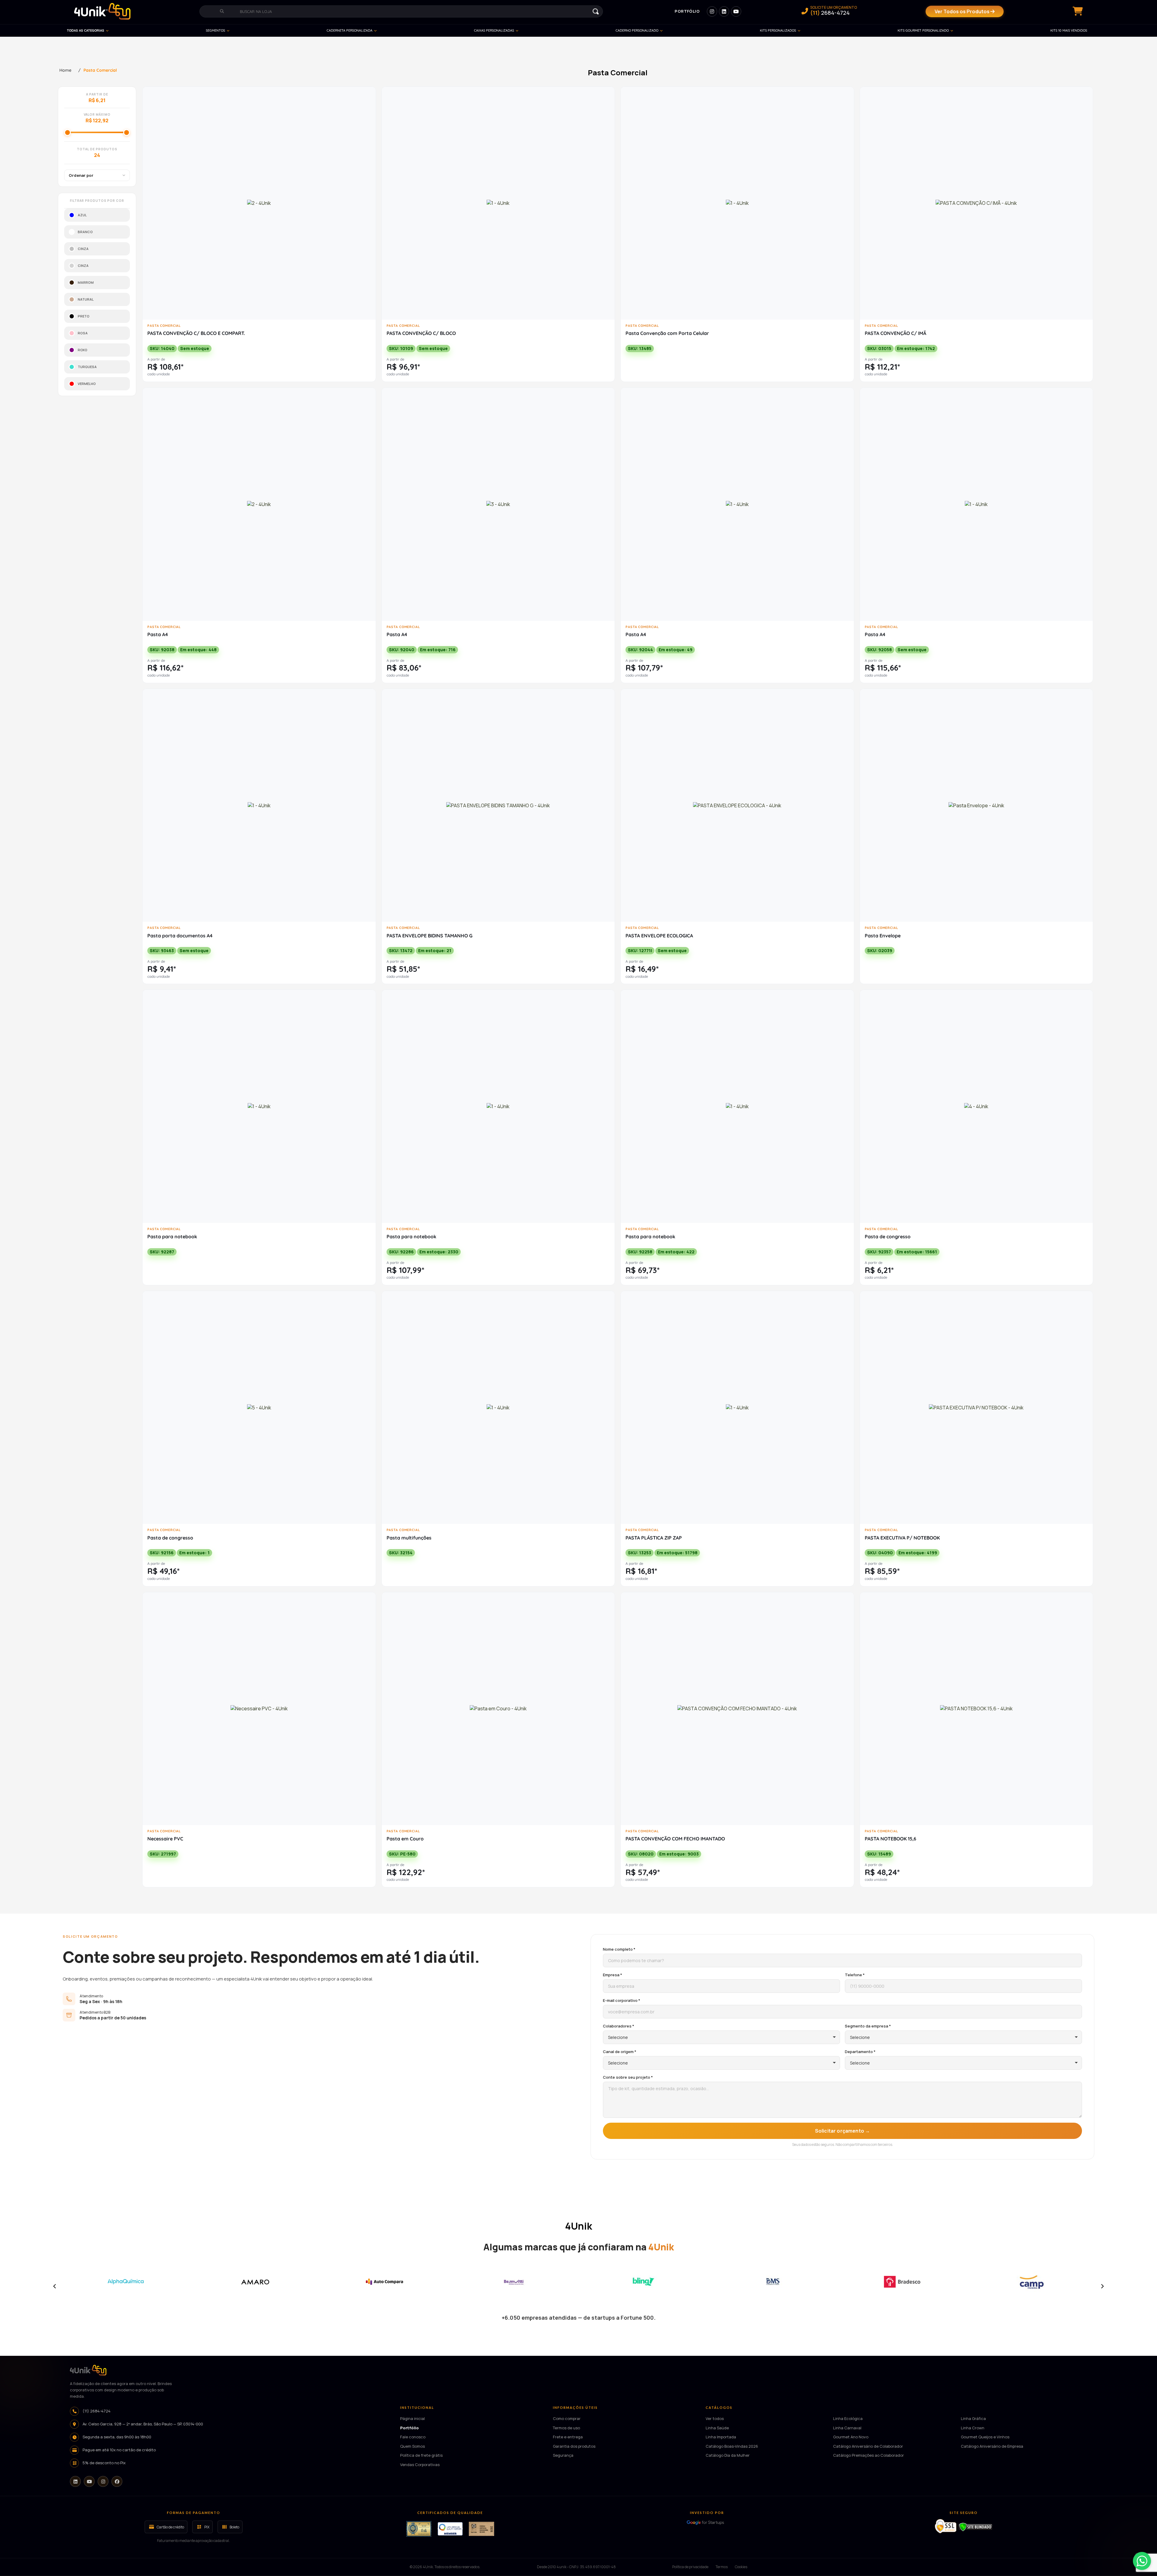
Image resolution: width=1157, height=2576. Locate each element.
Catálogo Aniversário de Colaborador (868, 2446)
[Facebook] (117, 2482)
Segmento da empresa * (868, 2026)
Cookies (741, 2567)
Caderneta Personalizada (350, 30)
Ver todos (715, 2418)
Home (65, 70)
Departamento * (860, 2052)
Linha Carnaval (847, 2428)
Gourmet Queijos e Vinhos (985, 2437)
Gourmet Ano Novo (851, 2437)
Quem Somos (412, 2446)
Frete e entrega (568, 2437)
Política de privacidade (690, 2567)
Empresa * (613, 1975)
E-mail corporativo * (622, 2000)
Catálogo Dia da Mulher (728, 2455)
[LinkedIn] (75, 2482)
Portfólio (687, 11)
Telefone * (855, 1975)
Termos (722, 2567)
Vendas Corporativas (420, 2465)
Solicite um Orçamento (834, 11)
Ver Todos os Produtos (963, 11)
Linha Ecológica (848, 2418)
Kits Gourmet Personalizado (923, 30)
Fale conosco (413, 2437)
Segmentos (215, 30)
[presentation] (55, 2286)
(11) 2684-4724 (97, 2411)
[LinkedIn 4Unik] (724, 11)
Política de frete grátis (421, 2455)
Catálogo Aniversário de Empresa (992, 2446)
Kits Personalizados (778, 30)
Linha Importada (721, 2437)
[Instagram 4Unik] (712, 11)
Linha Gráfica (973, 2418)
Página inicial (412, 2418)
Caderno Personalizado (637, 30)
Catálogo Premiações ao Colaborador (869, 2455)
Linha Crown (973, 2428)
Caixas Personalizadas (494, 30)
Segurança (563, 2455)
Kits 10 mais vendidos (1069, 30)
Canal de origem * (620, 2052)
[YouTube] (89, 2482)
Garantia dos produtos (574, 2446)
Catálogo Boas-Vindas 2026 (732, 2446)
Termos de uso (566, 2428)
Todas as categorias (86, 30)
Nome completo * (619, 1949)
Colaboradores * (619, 2026)
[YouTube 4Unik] (736, 11)
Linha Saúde (717, 2428)
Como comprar (567, 2418)
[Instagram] (103, 2482)
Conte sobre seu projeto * (628, 2077)
